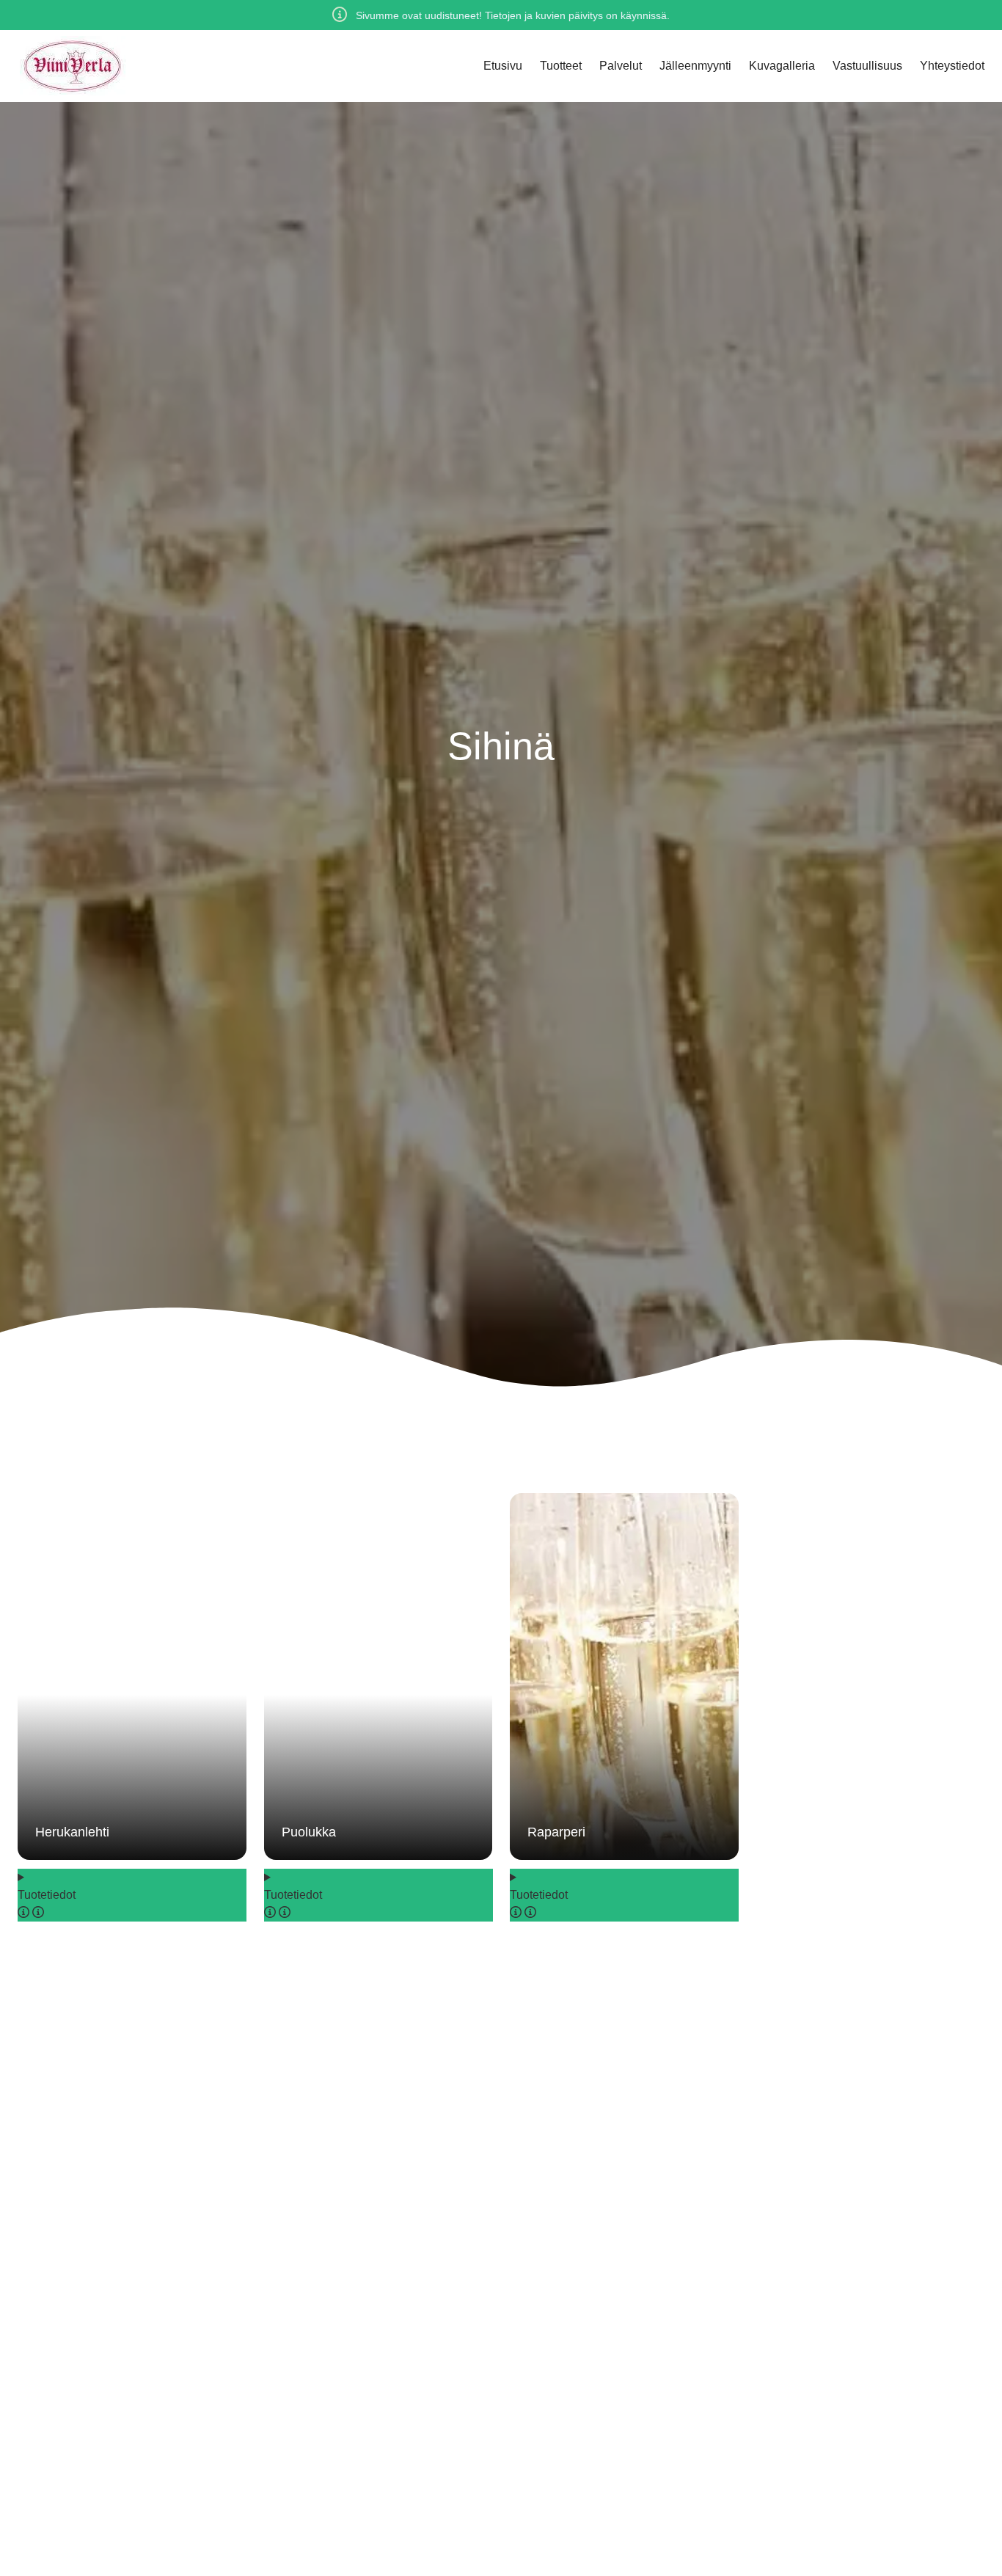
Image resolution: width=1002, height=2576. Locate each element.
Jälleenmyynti (695, 66)
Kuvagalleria (782, 66)
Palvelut (621, 66)
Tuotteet (561, 66)
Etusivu (503, 66)
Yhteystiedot (952, 66)
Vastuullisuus (867, 66)
